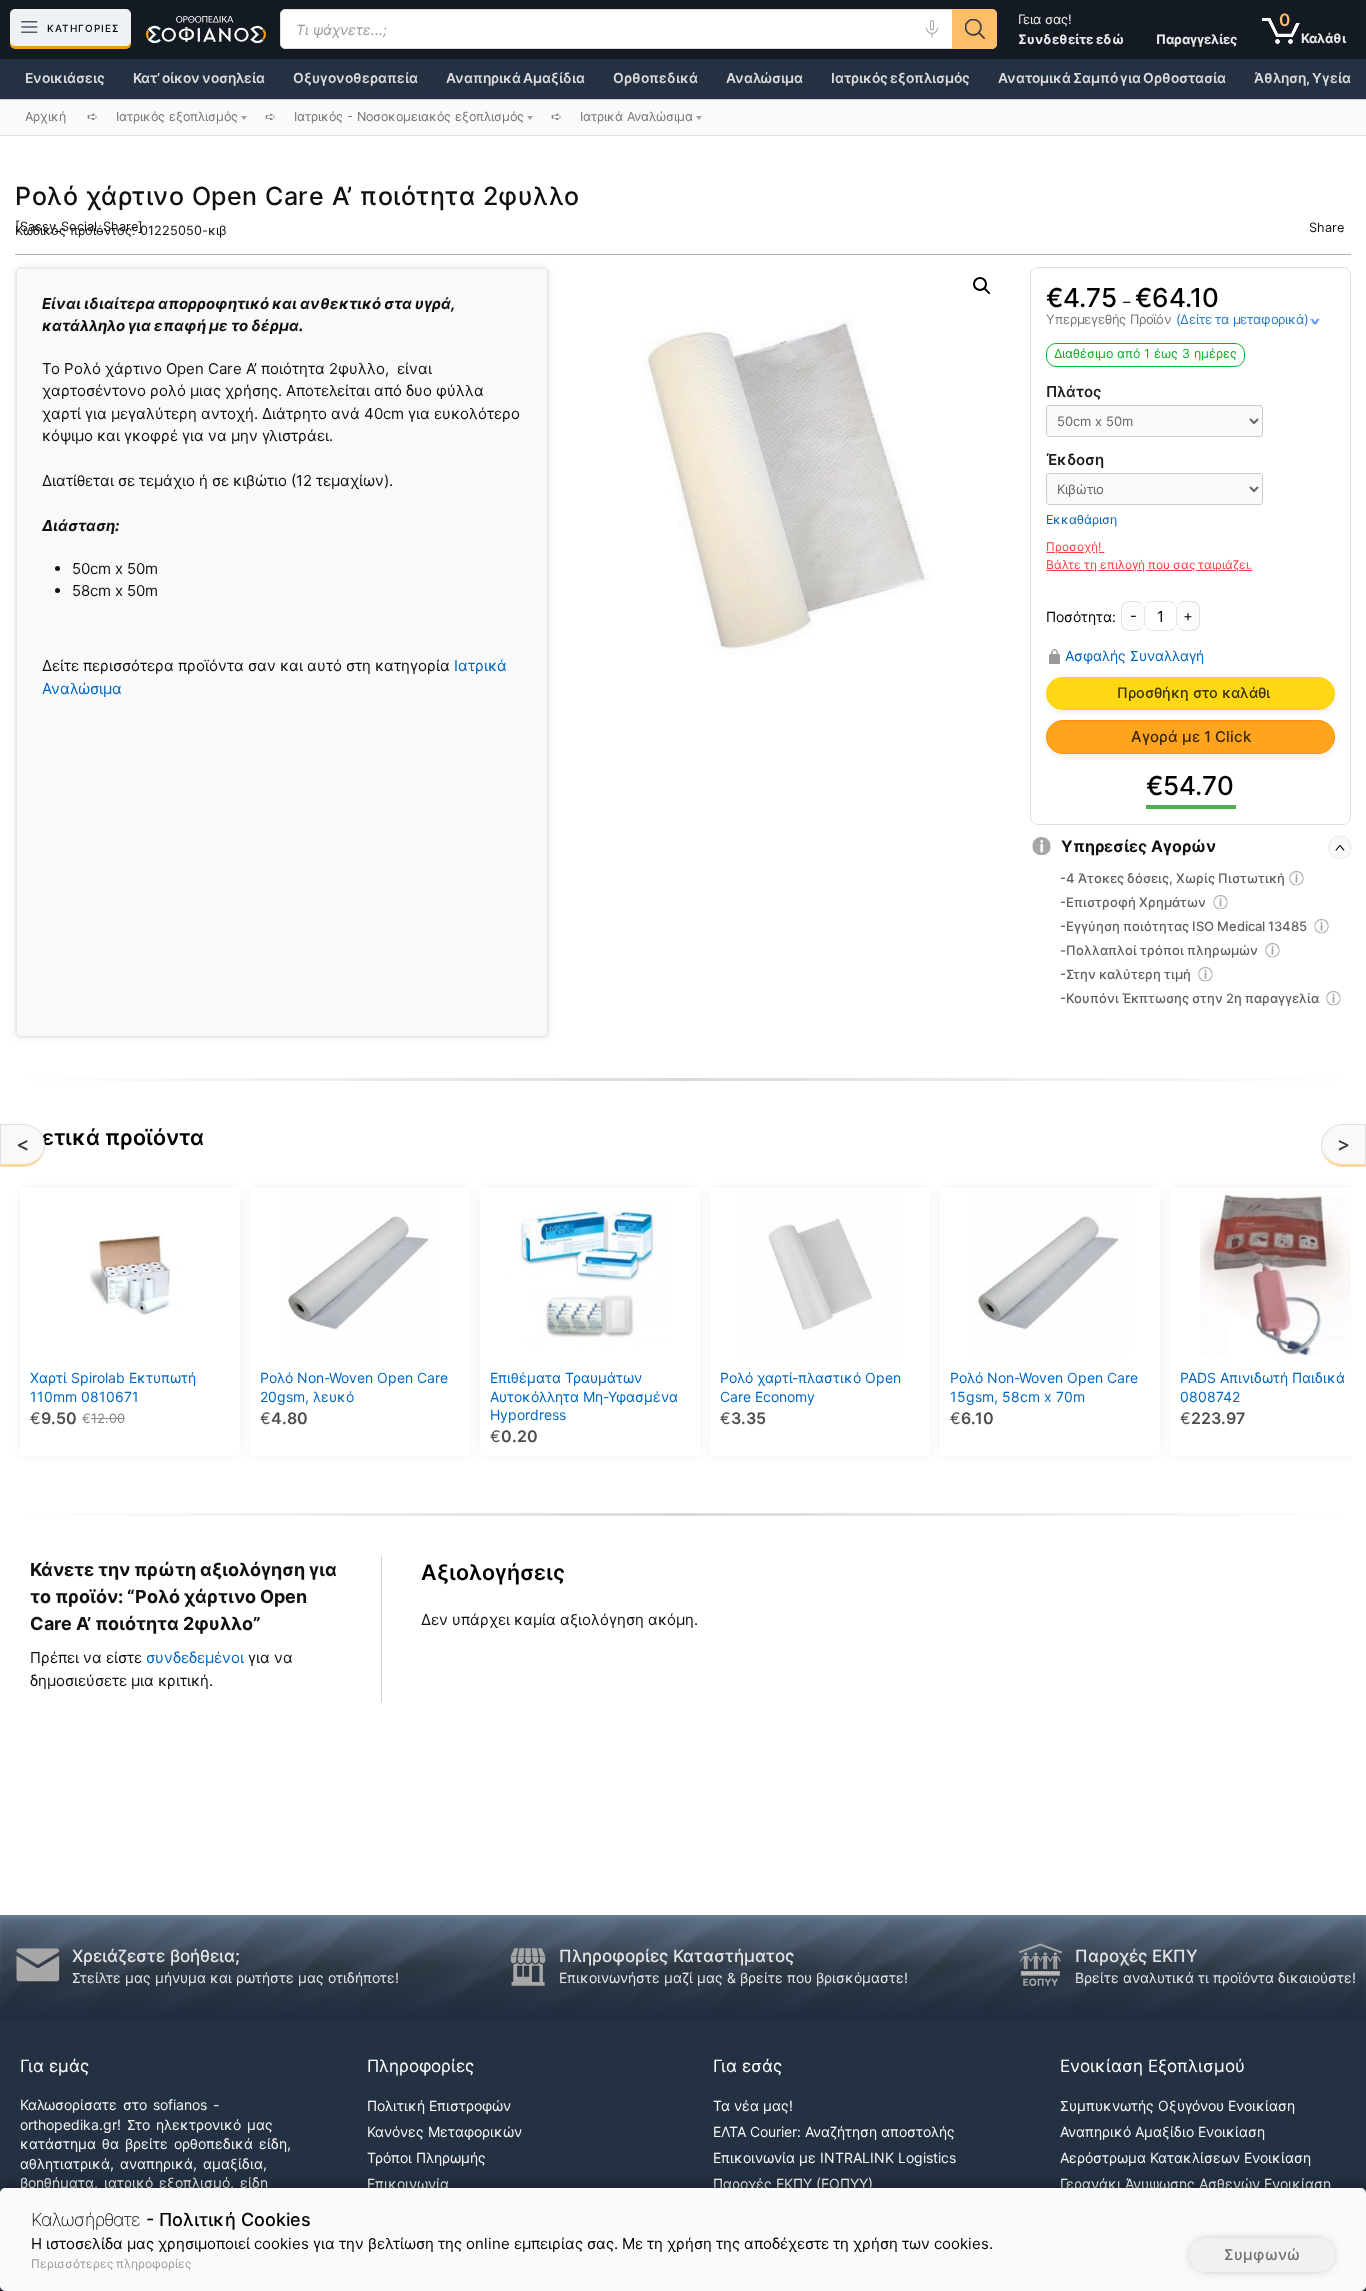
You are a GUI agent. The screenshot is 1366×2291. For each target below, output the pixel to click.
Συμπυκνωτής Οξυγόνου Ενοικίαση (1177, 2105)
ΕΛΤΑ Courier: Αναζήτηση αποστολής (834, 2131)
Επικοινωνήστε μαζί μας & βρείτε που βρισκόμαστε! (733, 1977)
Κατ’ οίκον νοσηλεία (199, 78)
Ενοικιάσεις (65, 78)
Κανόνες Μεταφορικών (444, 2131)
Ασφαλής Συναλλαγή (1134, 656)
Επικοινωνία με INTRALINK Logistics (834, 2157)
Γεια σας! (1071, 29)
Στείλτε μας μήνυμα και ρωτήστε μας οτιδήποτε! (235, 1977)
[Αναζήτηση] (974, 29)
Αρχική (45, 116)
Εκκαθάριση (1081, 519)
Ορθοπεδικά (655, 78)
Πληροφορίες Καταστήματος (676, 1956)
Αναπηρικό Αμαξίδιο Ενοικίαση (1162, 2131)
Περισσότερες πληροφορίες (111, 2263)
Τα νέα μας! (753, 2105)
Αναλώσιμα (764, 78)
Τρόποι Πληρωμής (426, 2157)
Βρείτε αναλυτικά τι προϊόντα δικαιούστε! (1215, 1977)
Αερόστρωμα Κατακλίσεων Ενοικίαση (1185, 2157)
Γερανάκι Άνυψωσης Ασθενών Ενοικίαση (1195, 2183)
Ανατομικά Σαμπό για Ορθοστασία (1112, 78)
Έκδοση (1075, 459)
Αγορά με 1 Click (1191, 736)
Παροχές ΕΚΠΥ (1136, 1956)
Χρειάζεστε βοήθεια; (156, 1956)
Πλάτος (1073, 391)
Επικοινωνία (408, 2183)
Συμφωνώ (1262, 2254)
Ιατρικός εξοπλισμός (900, 78)
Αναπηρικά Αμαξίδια (515, 78)
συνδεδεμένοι (197, 1657)
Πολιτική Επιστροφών (439, 2105)
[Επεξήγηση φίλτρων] (1297, 881)
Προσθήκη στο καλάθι (1193, 693)
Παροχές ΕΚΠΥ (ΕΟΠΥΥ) (793, 2183)
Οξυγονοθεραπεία (355, 78)
